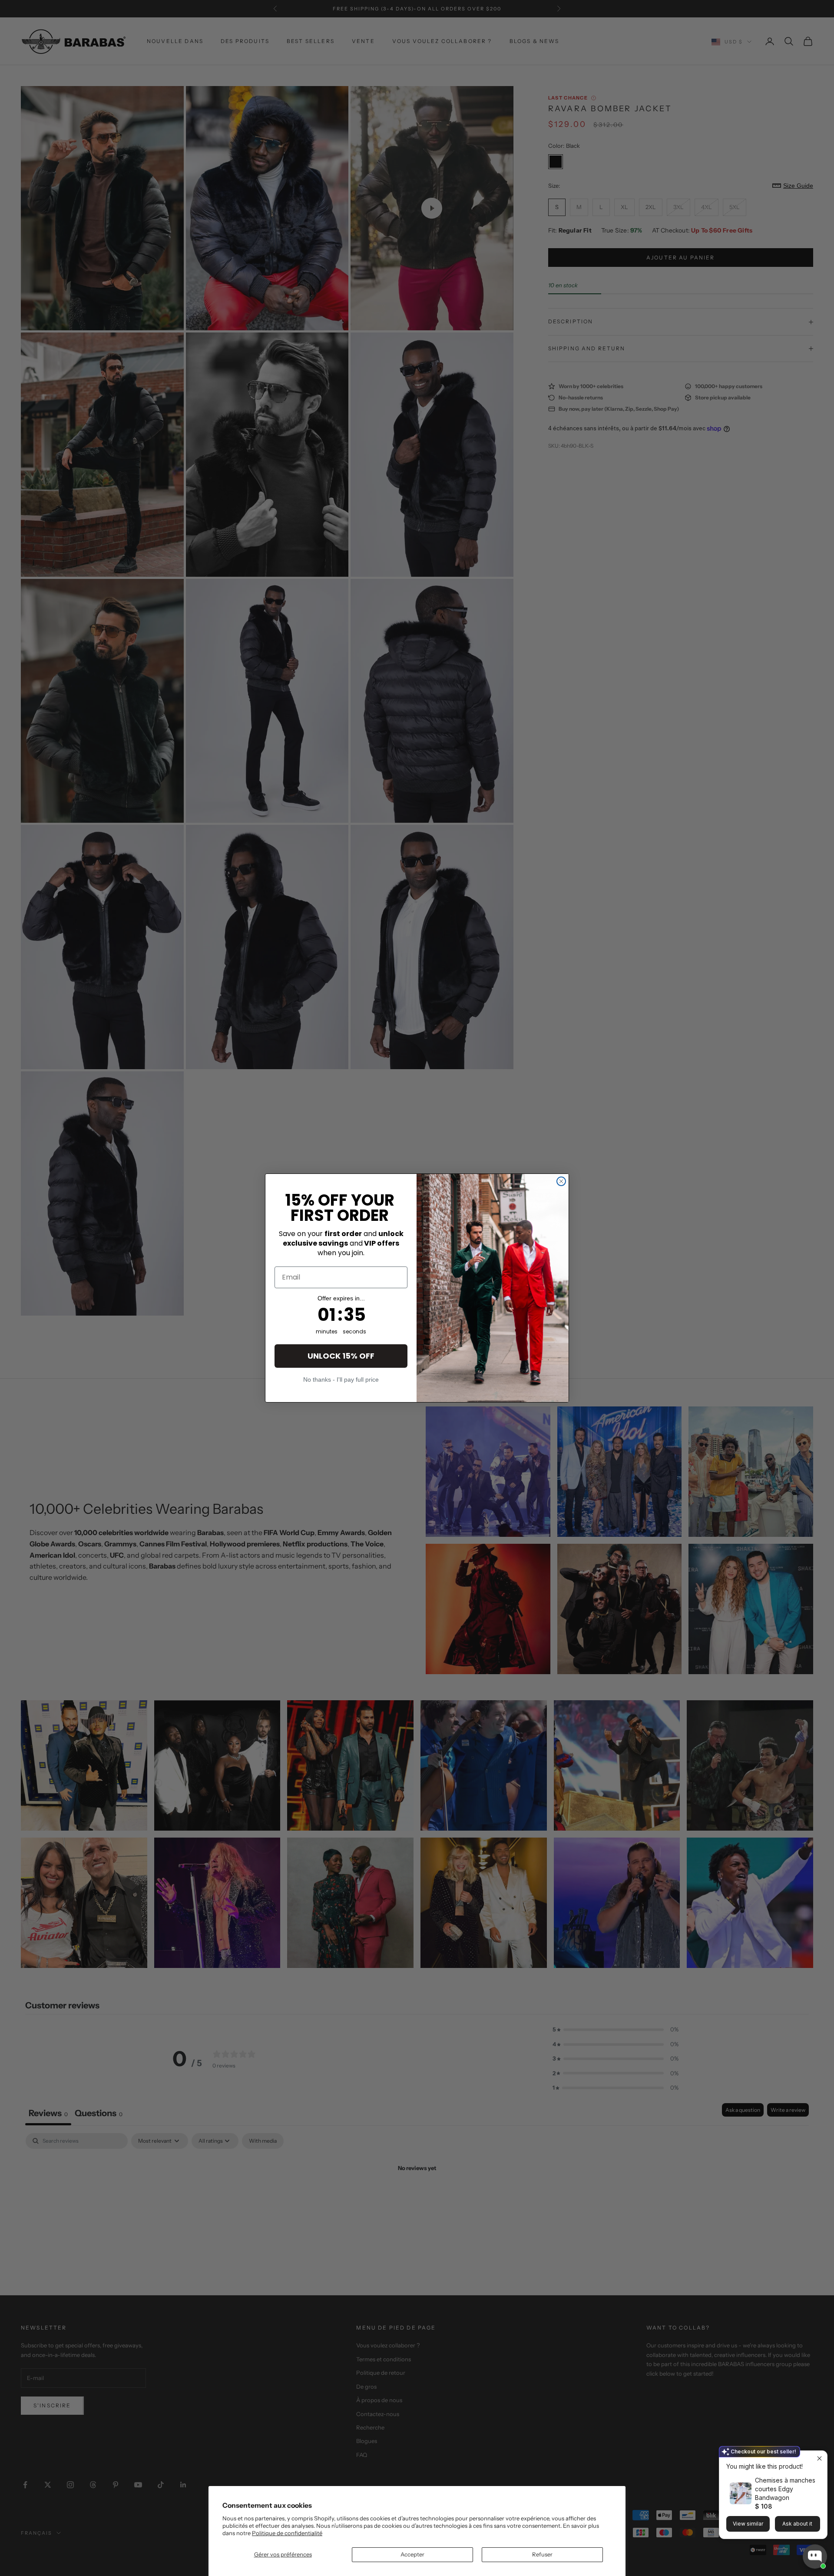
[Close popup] (819, 2458)
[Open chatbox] (815, 2558)
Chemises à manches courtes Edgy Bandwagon (785, 2489)
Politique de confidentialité (287, 2533)
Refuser (542, 2554)
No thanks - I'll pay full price (341, 1379)
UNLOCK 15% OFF (341, 1356)
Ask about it (797, 2524)
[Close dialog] (561, 1181)
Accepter (412, 2554)
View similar (748, 2524)
